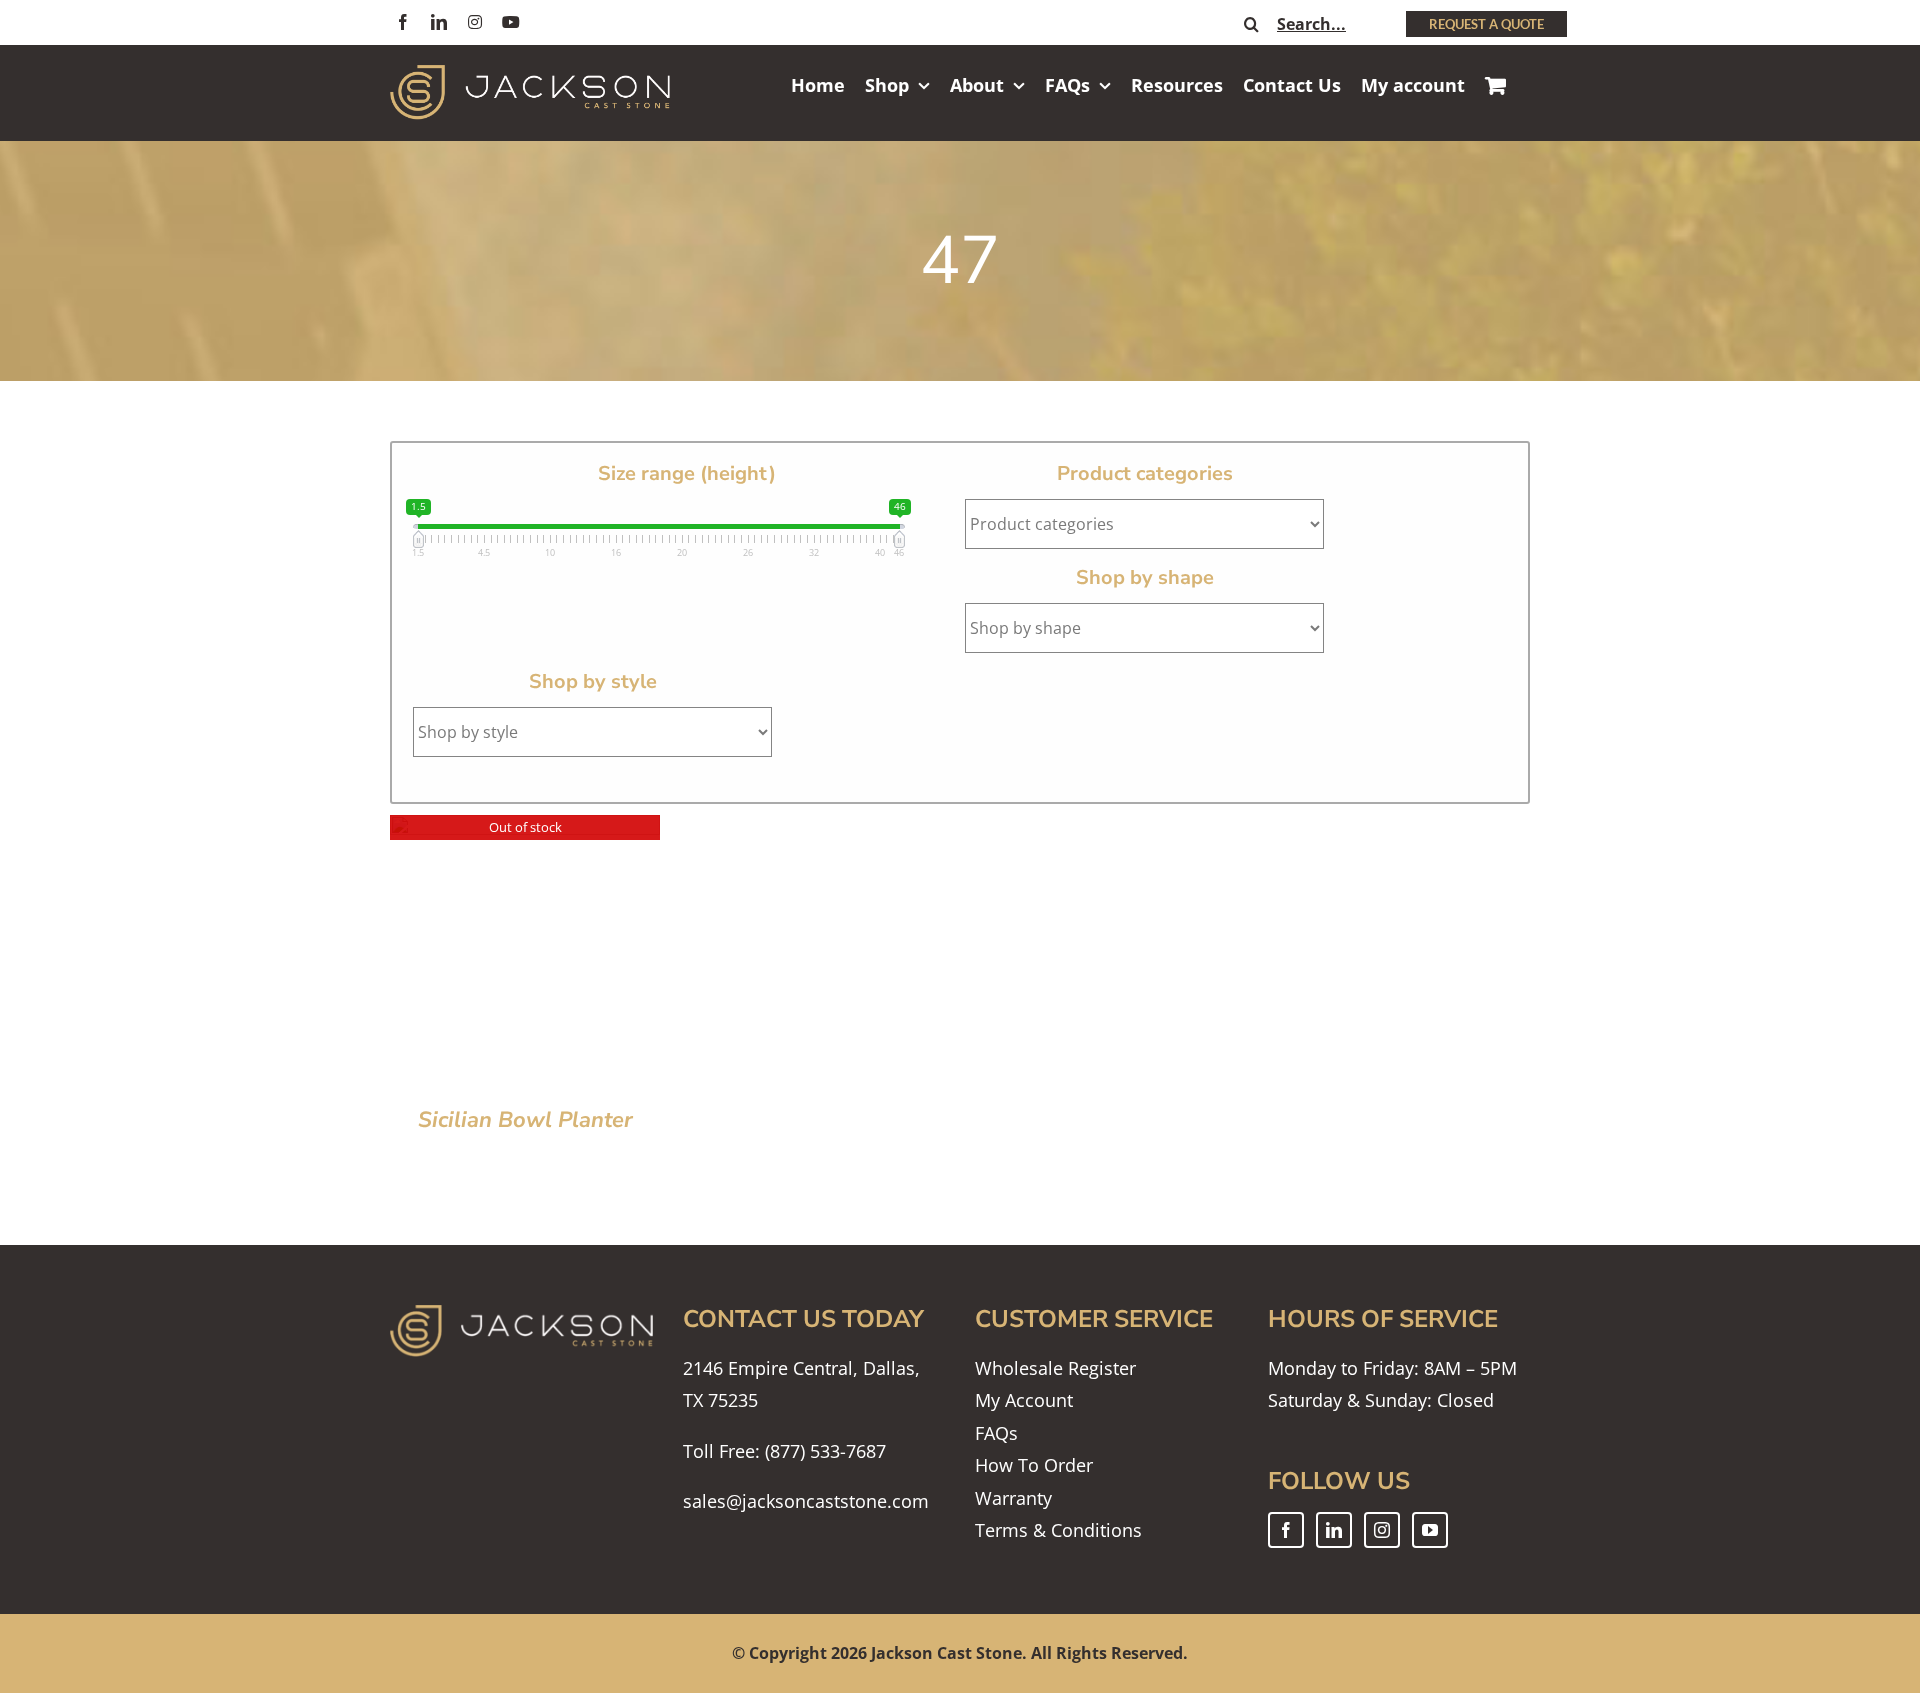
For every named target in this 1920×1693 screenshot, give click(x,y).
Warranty (1013, 1498)
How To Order (1034, 1465)
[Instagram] (1382, 1530)
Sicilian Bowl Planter (525, 1120)
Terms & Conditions (1058, 1530)
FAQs (996, 1433)
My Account (1024, 1400)
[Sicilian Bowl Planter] (525, 831)
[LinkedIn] (1334, 1530)
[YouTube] (1430, 1530)
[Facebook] (1286, 1530)
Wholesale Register (1055, 1368)
